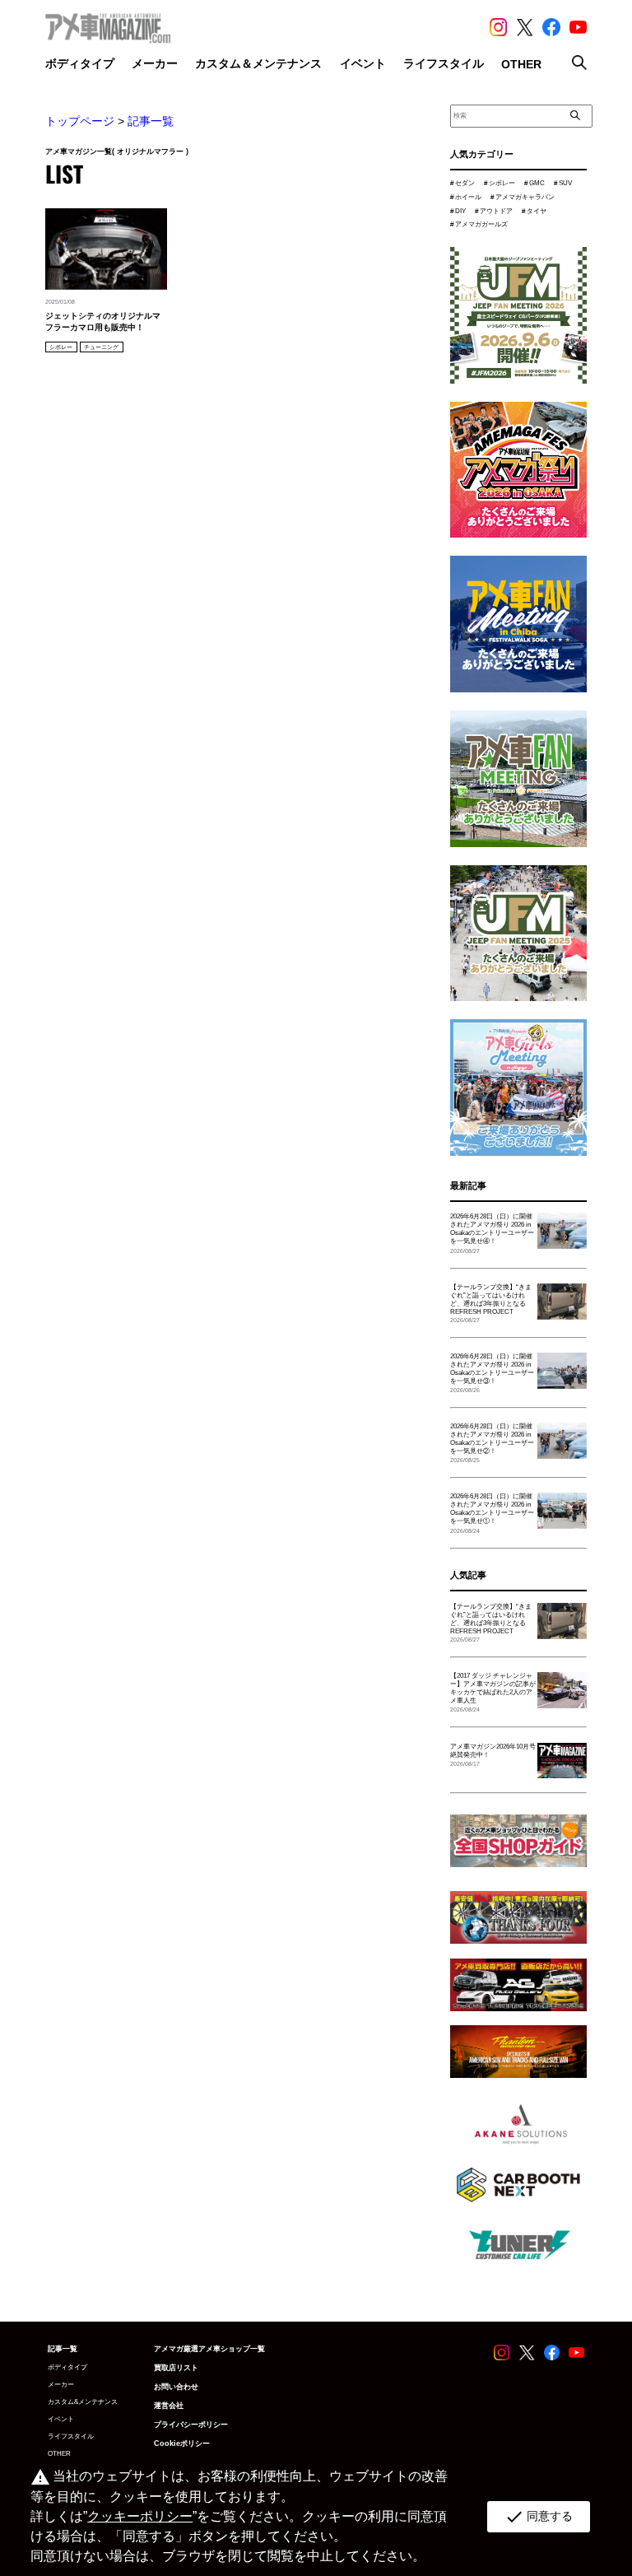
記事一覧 (151, 121)
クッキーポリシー (140, 2516)
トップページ (80, 121)
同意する (539, 2517)
